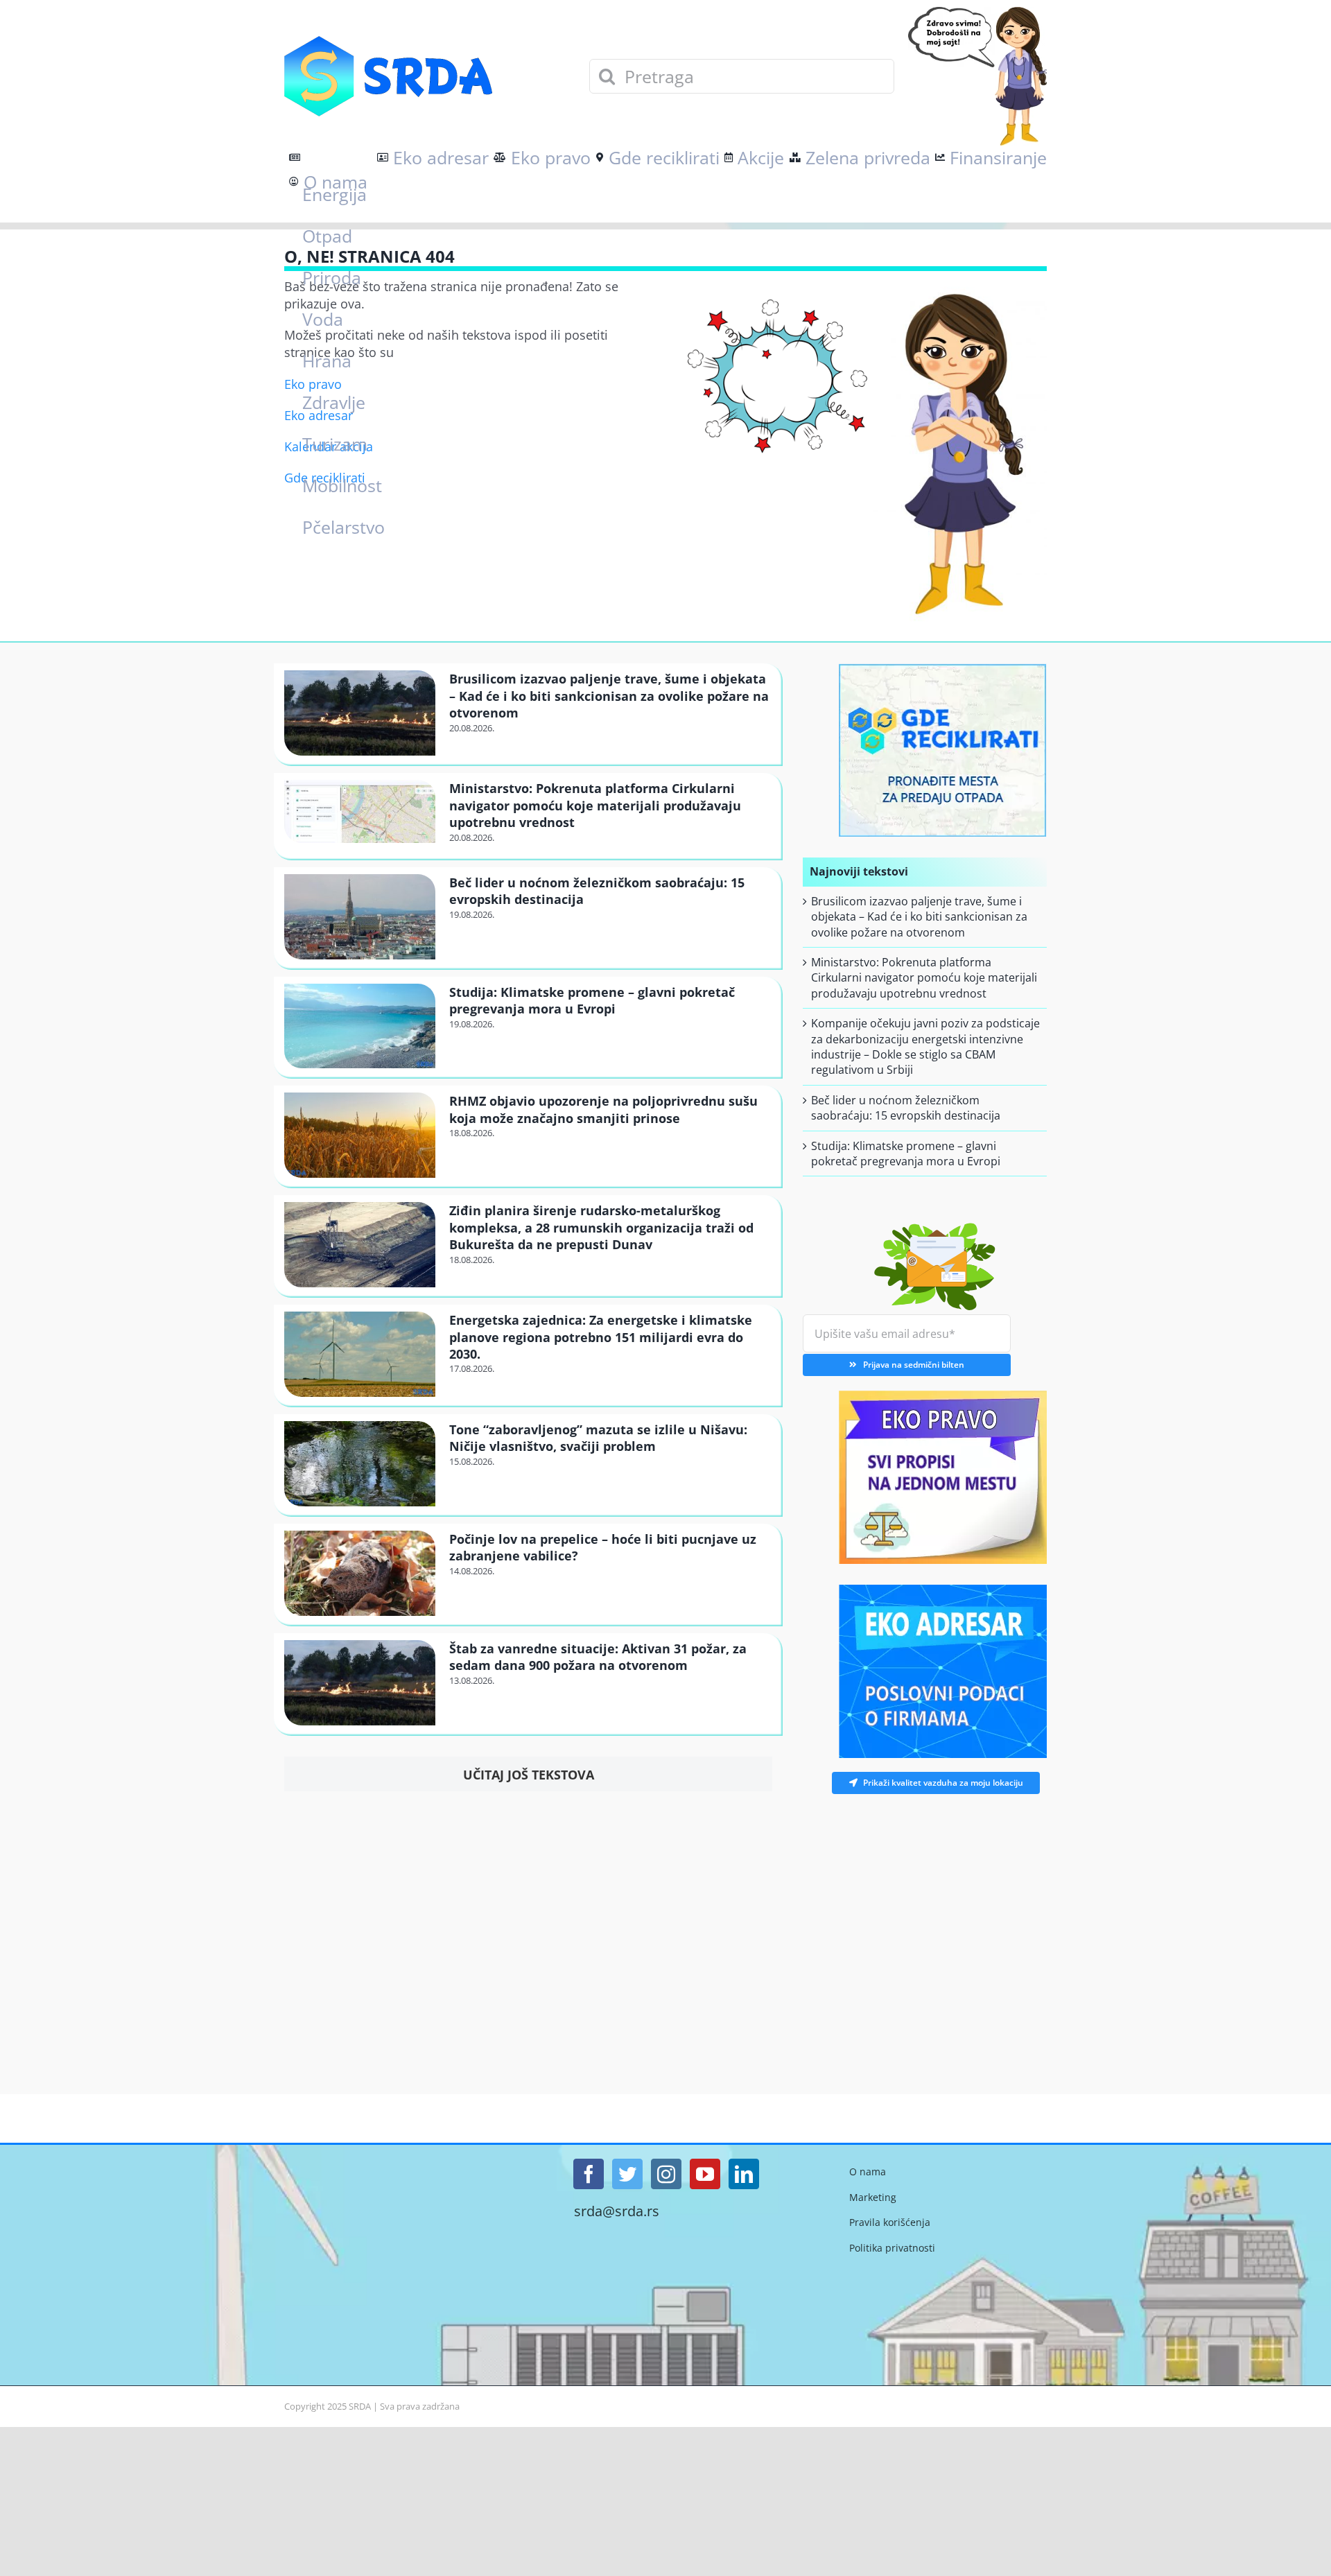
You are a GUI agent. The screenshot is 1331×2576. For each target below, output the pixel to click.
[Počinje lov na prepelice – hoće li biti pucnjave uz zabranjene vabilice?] (360, 1573)
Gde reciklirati (325, 478)
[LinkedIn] (744, 2174)
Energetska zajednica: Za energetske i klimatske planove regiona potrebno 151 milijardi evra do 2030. (601, 1337)
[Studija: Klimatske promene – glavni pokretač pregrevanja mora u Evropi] (360, 1026)
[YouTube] (705, 2174)
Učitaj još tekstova (529, 1775)
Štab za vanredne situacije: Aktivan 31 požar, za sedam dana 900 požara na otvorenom (598, 1657)
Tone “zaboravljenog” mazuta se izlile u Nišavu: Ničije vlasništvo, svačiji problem (598, 1438)
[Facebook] (589, 2174)
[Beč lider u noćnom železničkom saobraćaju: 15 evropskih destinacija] (360, 917)
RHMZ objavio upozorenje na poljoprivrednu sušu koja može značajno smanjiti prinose (603, 1109)
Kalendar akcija (329, 446)
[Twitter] (627, 2174)
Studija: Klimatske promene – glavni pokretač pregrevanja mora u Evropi (592, 1000)
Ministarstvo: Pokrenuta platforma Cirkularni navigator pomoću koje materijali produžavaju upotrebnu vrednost (595, 805)
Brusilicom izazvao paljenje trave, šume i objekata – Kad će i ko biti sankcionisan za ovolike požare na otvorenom (609, 696)
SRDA (360, 2406)
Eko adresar (319, 415)
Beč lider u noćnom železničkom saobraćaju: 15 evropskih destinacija (906, 1108)
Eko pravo (313, 384)
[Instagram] (666, 2174)
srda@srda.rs (617, 2211)
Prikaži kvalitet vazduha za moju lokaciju (932, 1783)
